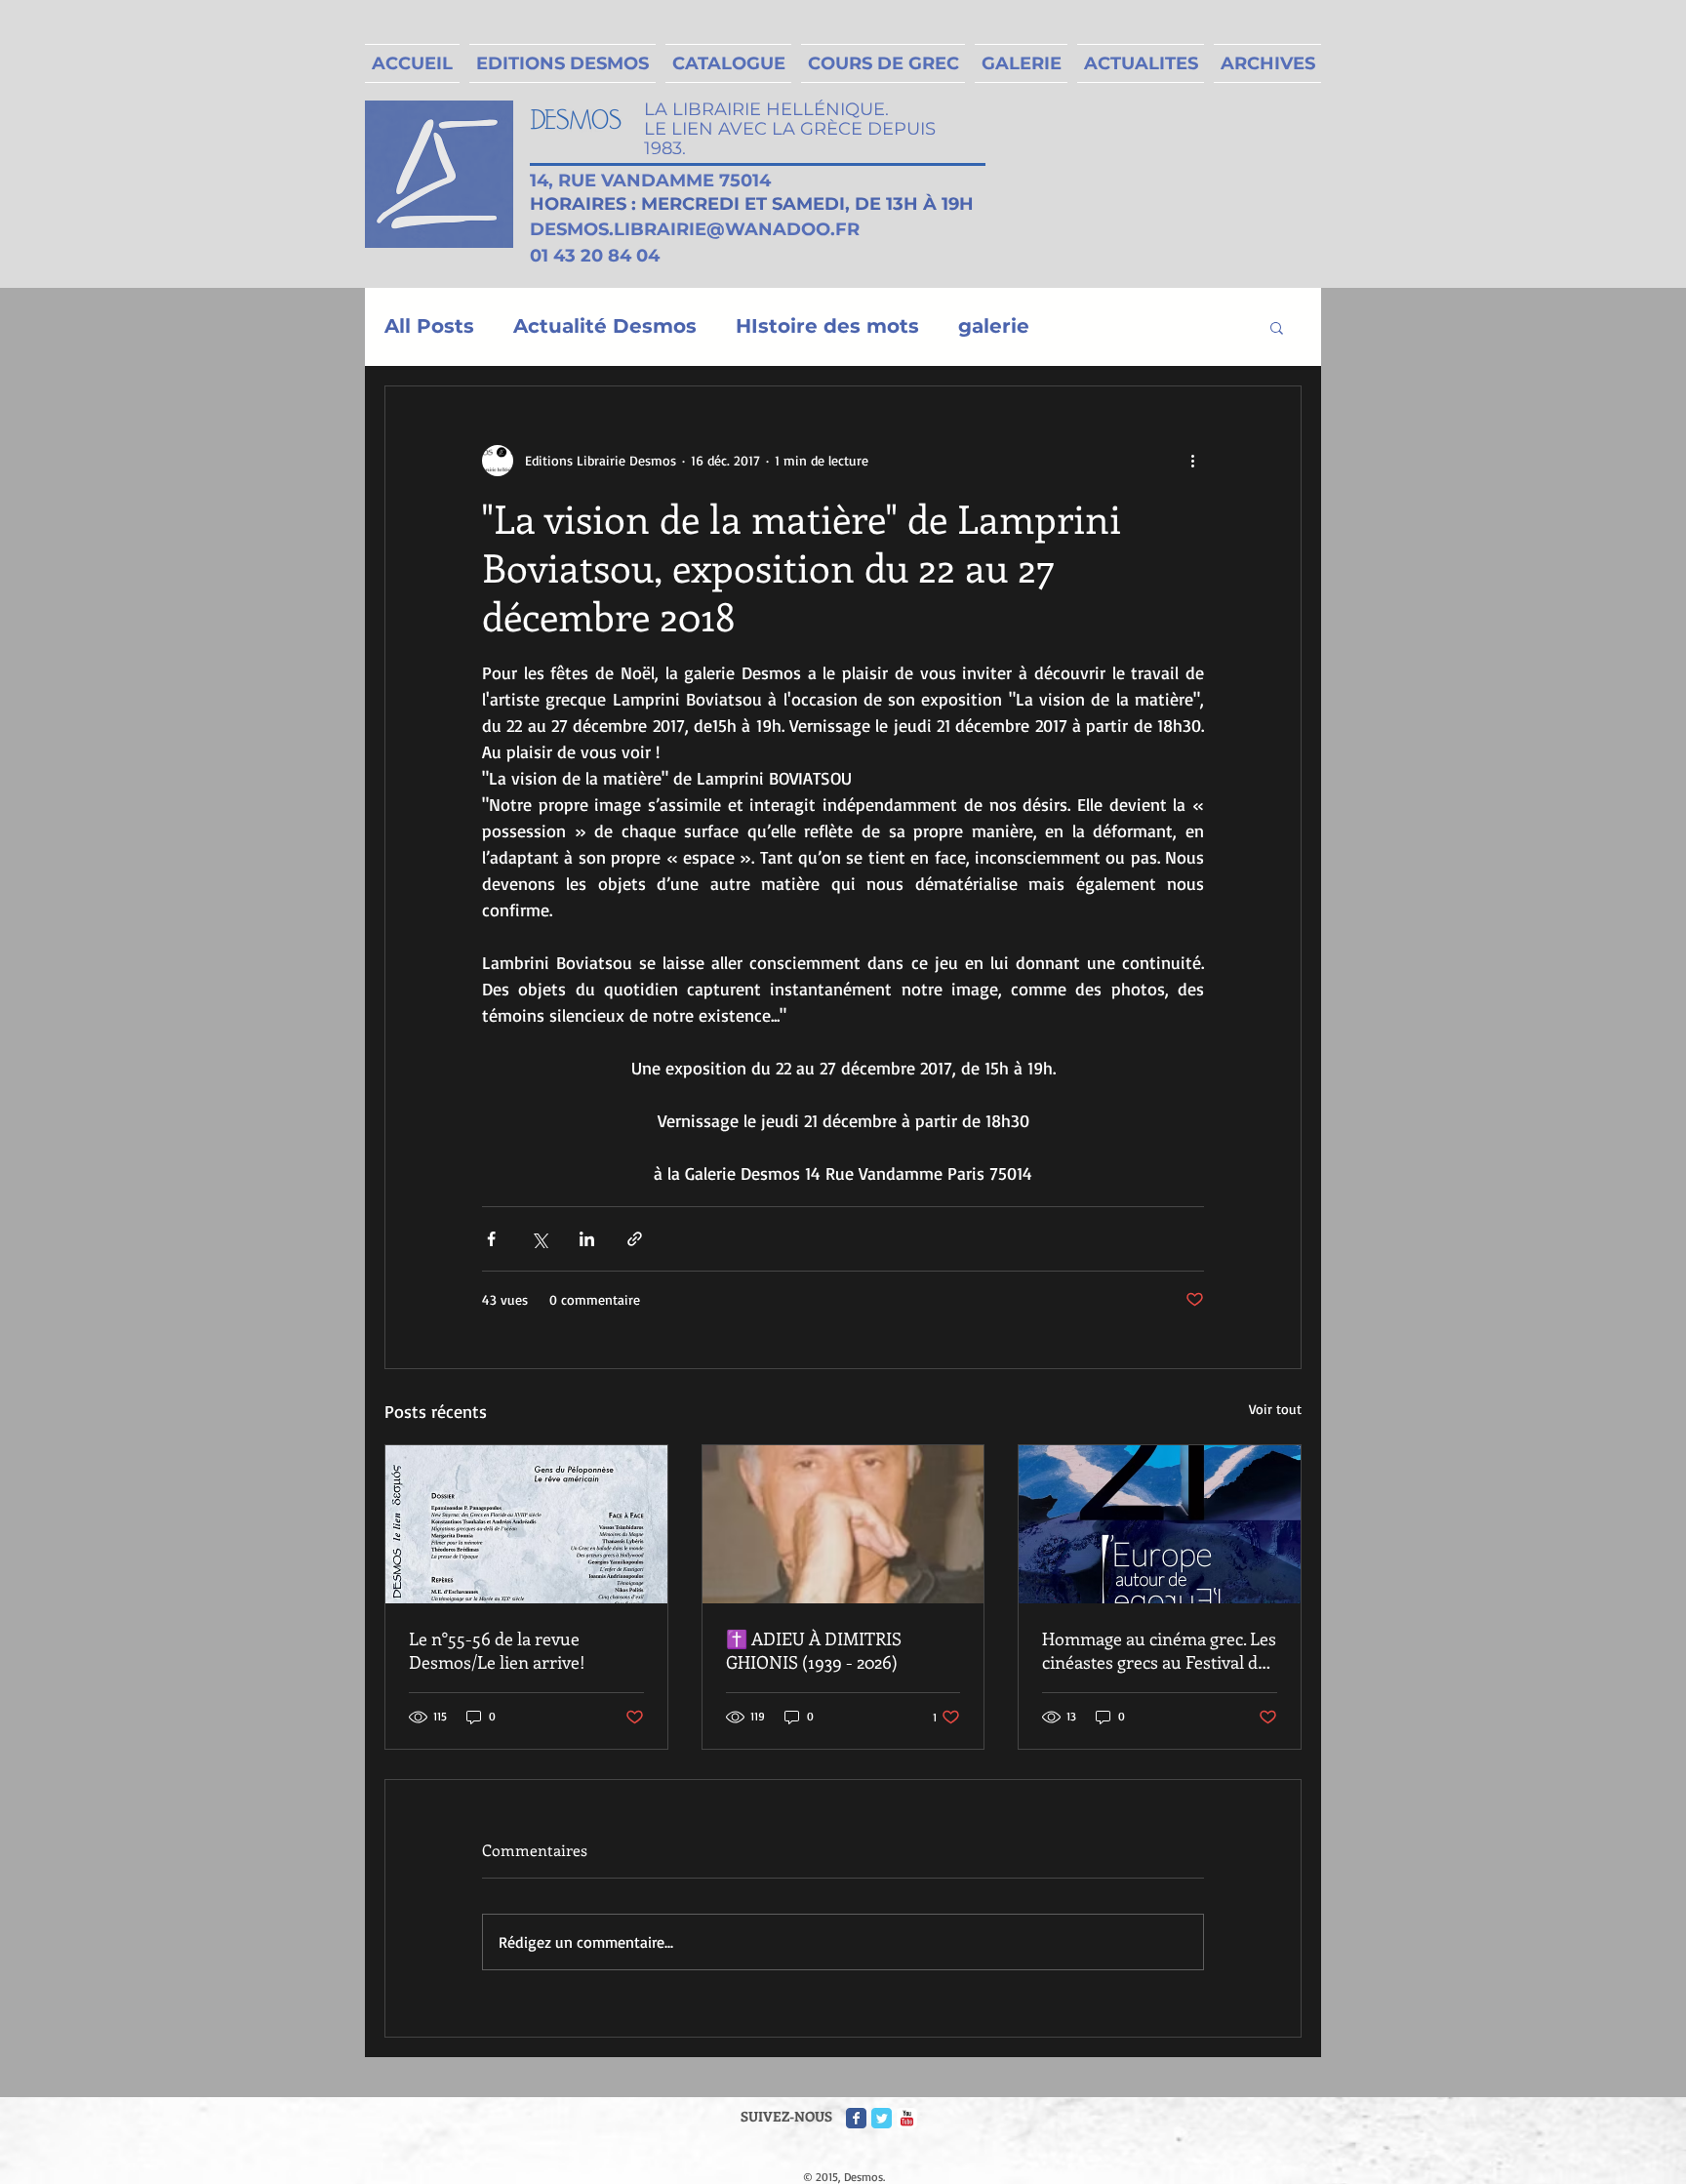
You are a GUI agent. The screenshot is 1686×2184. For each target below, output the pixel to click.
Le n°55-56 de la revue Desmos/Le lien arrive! (497, 1650)
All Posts (429, 326)
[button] (1277, 327)
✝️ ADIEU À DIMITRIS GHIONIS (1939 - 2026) (814, 1650)
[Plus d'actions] (1192, 461)
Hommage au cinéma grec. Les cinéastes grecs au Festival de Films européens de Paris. (1159, 1650)
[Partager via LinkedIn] (587, 1239)
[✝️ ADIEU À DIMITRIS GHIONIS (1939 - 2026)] (843, 1524)
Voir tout (1275, 1409)
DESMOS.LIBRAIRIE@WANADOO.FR (695, 229)
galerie (994, 326)
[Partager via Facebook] (491, 1239)
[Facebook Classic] (856, 2118)
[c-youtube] (907, 2118)
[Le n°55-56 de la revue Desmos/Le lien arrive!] (526, 1524)
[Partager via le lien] (635, 1239)
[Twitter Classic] (882, 2118)
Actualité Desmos (605, 326)
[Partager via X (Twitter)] (539, 1239)
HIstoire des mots (827, 326)
